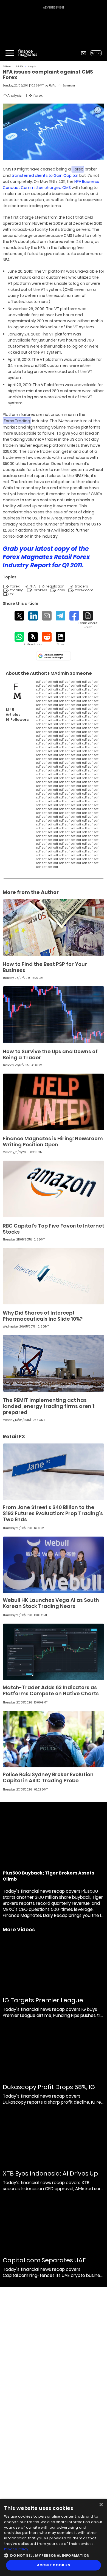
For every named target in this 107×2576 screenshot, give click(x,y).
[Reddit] (47, 637)
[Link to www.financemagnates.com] (54, 928)
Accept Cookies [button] (54, 2565)
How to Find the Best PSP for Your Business (45, 967)
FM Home (7, 66)
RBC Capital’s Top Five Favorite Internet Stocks (54, 1229)
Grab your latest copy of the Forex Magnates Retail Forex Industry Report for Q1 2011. (46, 557)
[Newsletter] (84, 53)
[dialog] (54, 2537)
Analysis (32, 66)
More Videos (19, 1930)
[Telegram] (60, 616)
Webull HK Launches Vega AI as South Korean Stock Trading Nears (51, 1603)
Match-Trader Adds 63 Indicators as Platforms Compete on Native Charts (51, 1690)
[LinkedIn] (33, 616)
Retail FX (19, 66)
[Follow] (33, 639)
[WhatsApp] (19, 637)
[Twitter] (19, 616)
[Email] (47, 616)
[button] (54, 2555)
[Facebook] (74, 616)
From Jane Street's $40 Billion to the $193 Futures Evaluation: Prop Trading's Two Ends (53, 1513)
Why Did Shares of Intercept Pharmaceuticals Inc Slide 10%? (43, 1316)
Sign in (96, 53)
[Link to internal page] (17, 691)
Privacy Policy (16, 2549)
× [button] (101, 2505)
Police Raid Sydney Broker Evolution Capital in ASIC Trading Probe (48, 1777)
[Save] (60, 639)
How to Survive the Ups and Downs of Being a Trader (50, 1054)
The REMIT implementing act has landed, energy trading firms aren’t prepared (49, 1406)
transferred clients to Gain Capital (45, 175)
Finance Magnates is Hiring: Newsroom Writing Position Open (53, 1141)
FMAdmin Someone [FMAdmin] (62, 86)
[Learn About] (88, 620)
